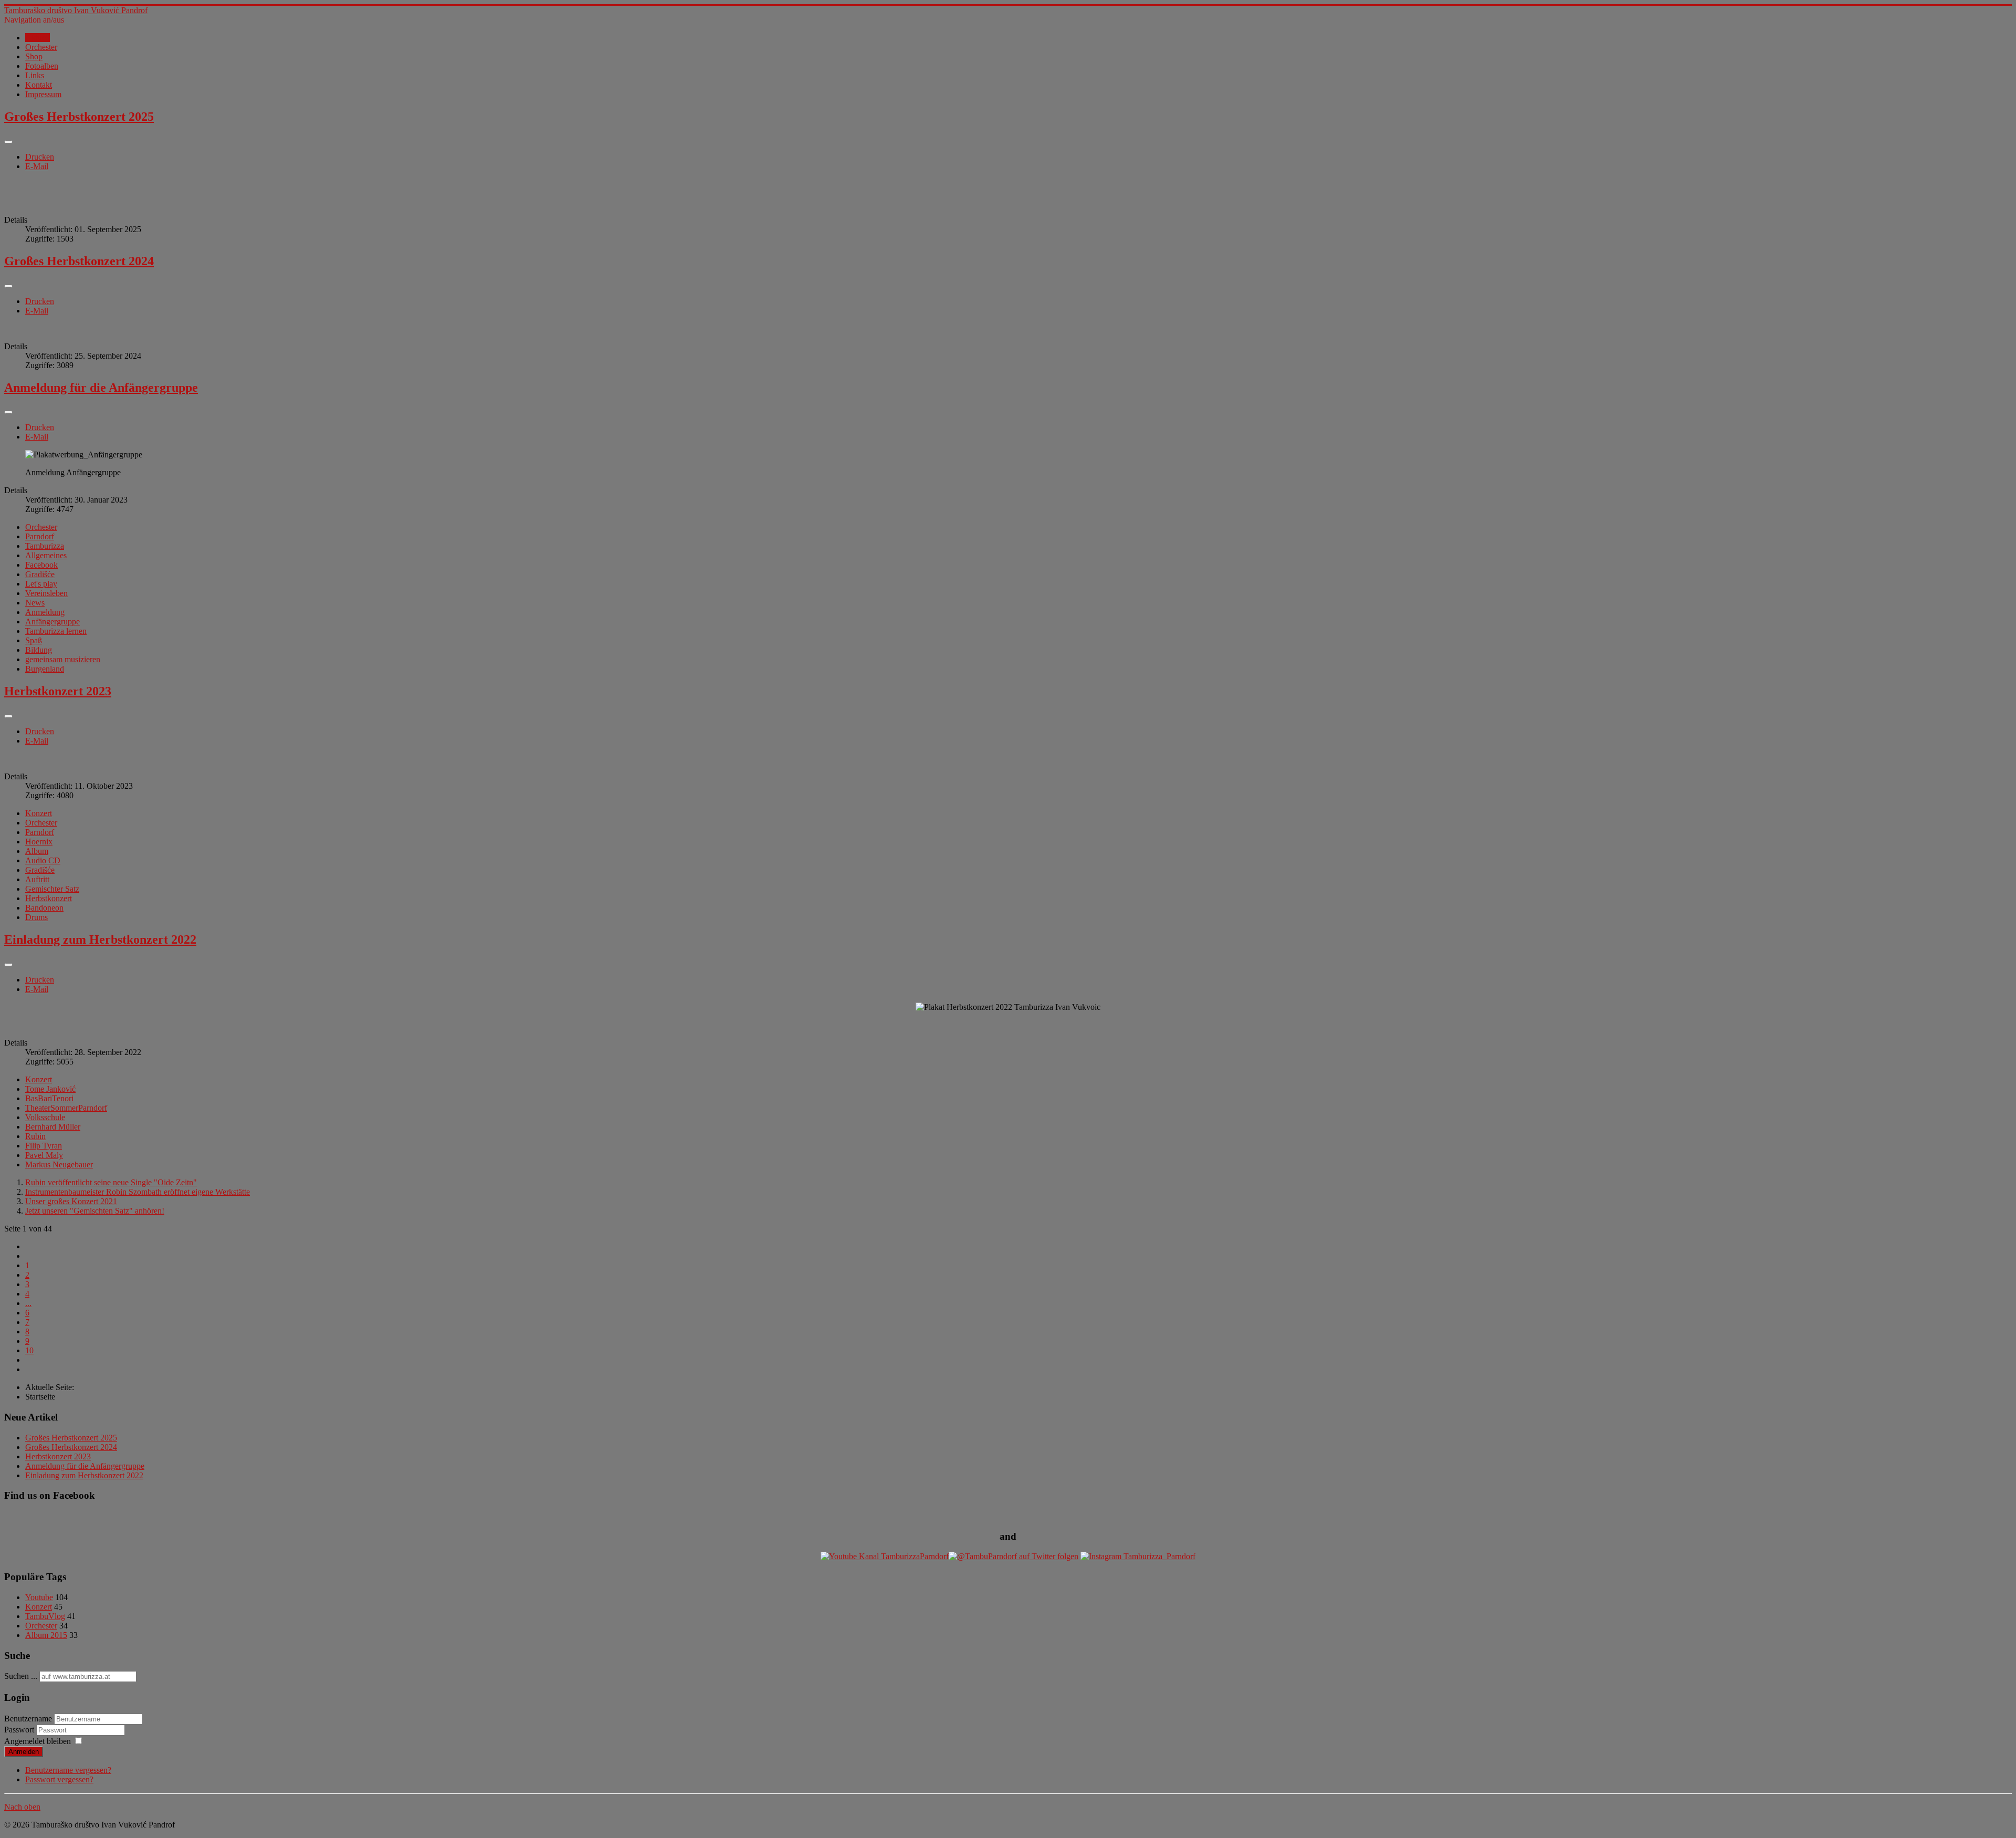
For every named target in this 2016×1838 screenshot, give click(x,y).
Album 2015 (46, 1635)
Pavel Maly (44, 1155)
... (28, 1303)
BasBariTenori (49, 1098)
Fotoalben (42, 66)
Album (37, 851)
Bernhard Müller (53, 1127)
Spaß (34, 640)
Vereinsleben (46, 593)
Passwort (20, 1730)
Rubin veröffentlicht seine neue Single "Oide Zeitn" (111, 1182)
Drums (36, 917)
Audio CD (43, 860)
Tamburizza (45, 546)
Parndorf (40, 536)
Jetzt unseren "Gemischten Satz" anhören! (95, 1211)
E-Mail (37, 166)
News (35, 603)
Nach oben (22, 1807)
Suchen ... (21, 1676)
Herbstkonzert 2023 (58, 691)
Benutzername (28, 1719)
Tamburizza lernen (56, 631)
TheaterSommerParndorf (66, 1108)
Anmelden (24, 1752)
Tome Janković (50, 1089)
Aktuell (38, 38)
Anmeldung (45, 612)
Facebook (41, 565)
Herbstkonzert (49, 898)
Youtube (39, 1597)
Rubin (35, 1136)
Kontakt (39, 85)
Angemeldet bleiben (38, 1741)
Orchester (41, 47)
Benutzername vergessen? (68, 1770)
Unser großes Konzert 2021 (71, 1201)
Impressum (43, 94)
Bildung (39, 650)
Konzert (39, 813)
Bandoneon (44, 908)
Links (35, 75)
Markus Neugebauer (59, 1165)
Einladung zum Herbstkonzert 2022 (100, 939)
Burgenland (45, 669)
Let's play (41, 584)
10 (29, 1350)
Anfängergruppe (52, 622)
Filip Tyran (44, 1146)
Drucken (40, 157)
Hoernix (39, 842)
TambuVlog (45, 1616)
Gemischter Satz (52, 889)
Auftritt (37, 879)
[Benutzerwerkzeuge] (8, 142)
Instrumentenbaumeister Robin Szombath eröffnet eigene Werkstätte (138, 1192)
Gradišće (40, 574)
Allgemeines (46, 555)
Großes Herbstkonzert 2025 (79, 117)
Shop (34, 56)
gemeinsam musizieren (63, 659)
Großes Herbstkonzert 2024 (79, 261)
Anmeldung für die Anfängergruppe (101, 388)
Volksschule (45, 1117)
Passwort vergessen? (59, 1779)
